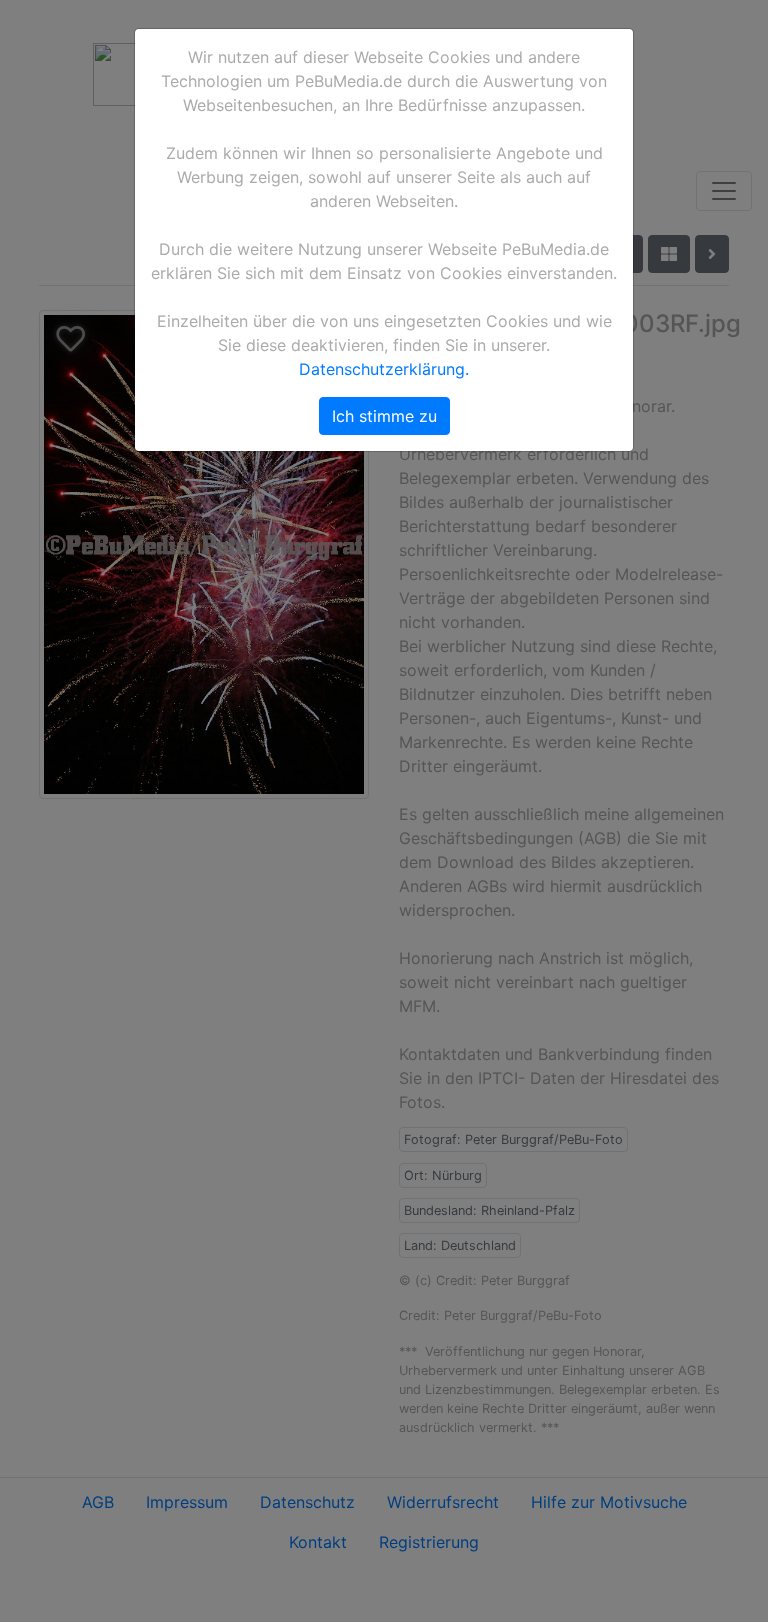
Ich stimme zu (384, 416)
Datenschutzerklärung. (384, 369)
